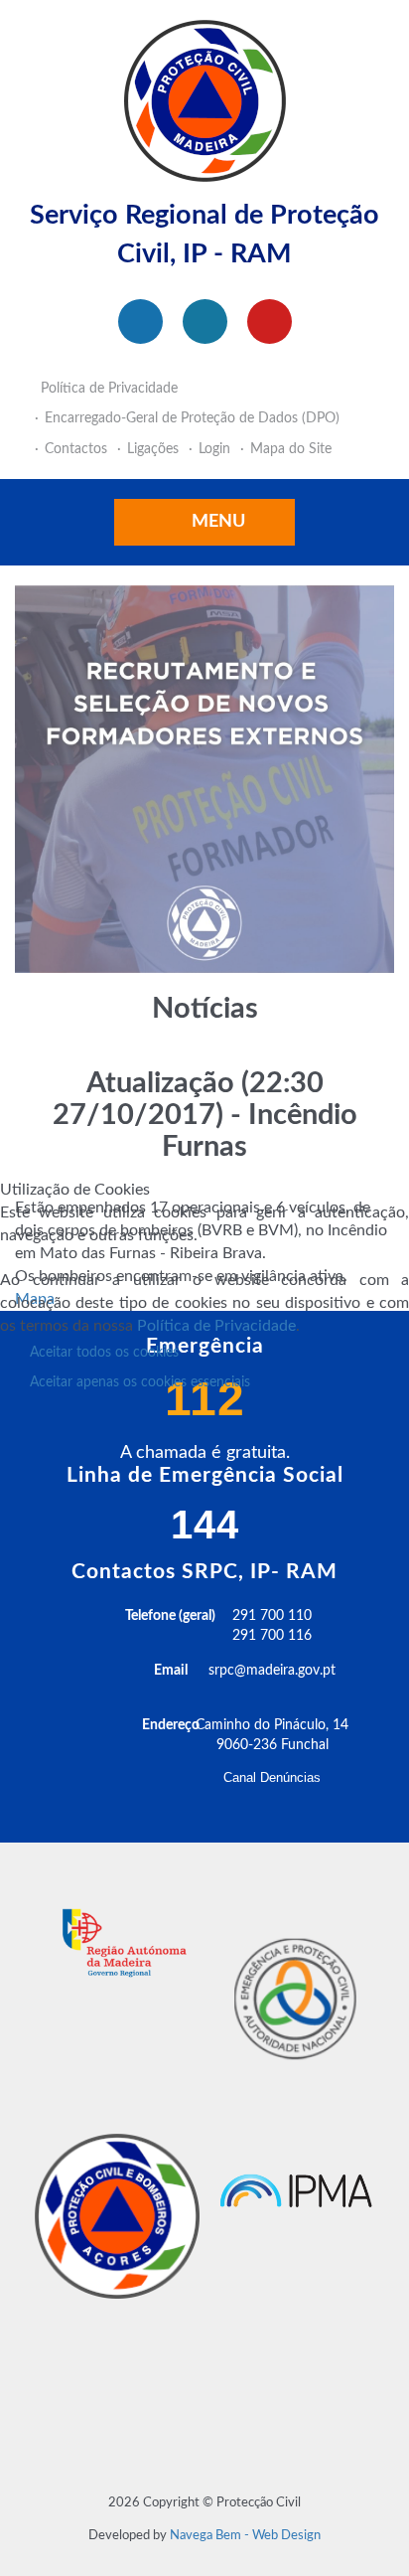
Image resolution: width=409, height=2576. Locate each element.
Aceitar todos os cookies (104, 1353)
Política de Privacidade (216, 1326)
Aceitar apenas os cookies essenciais (140, 1382)
